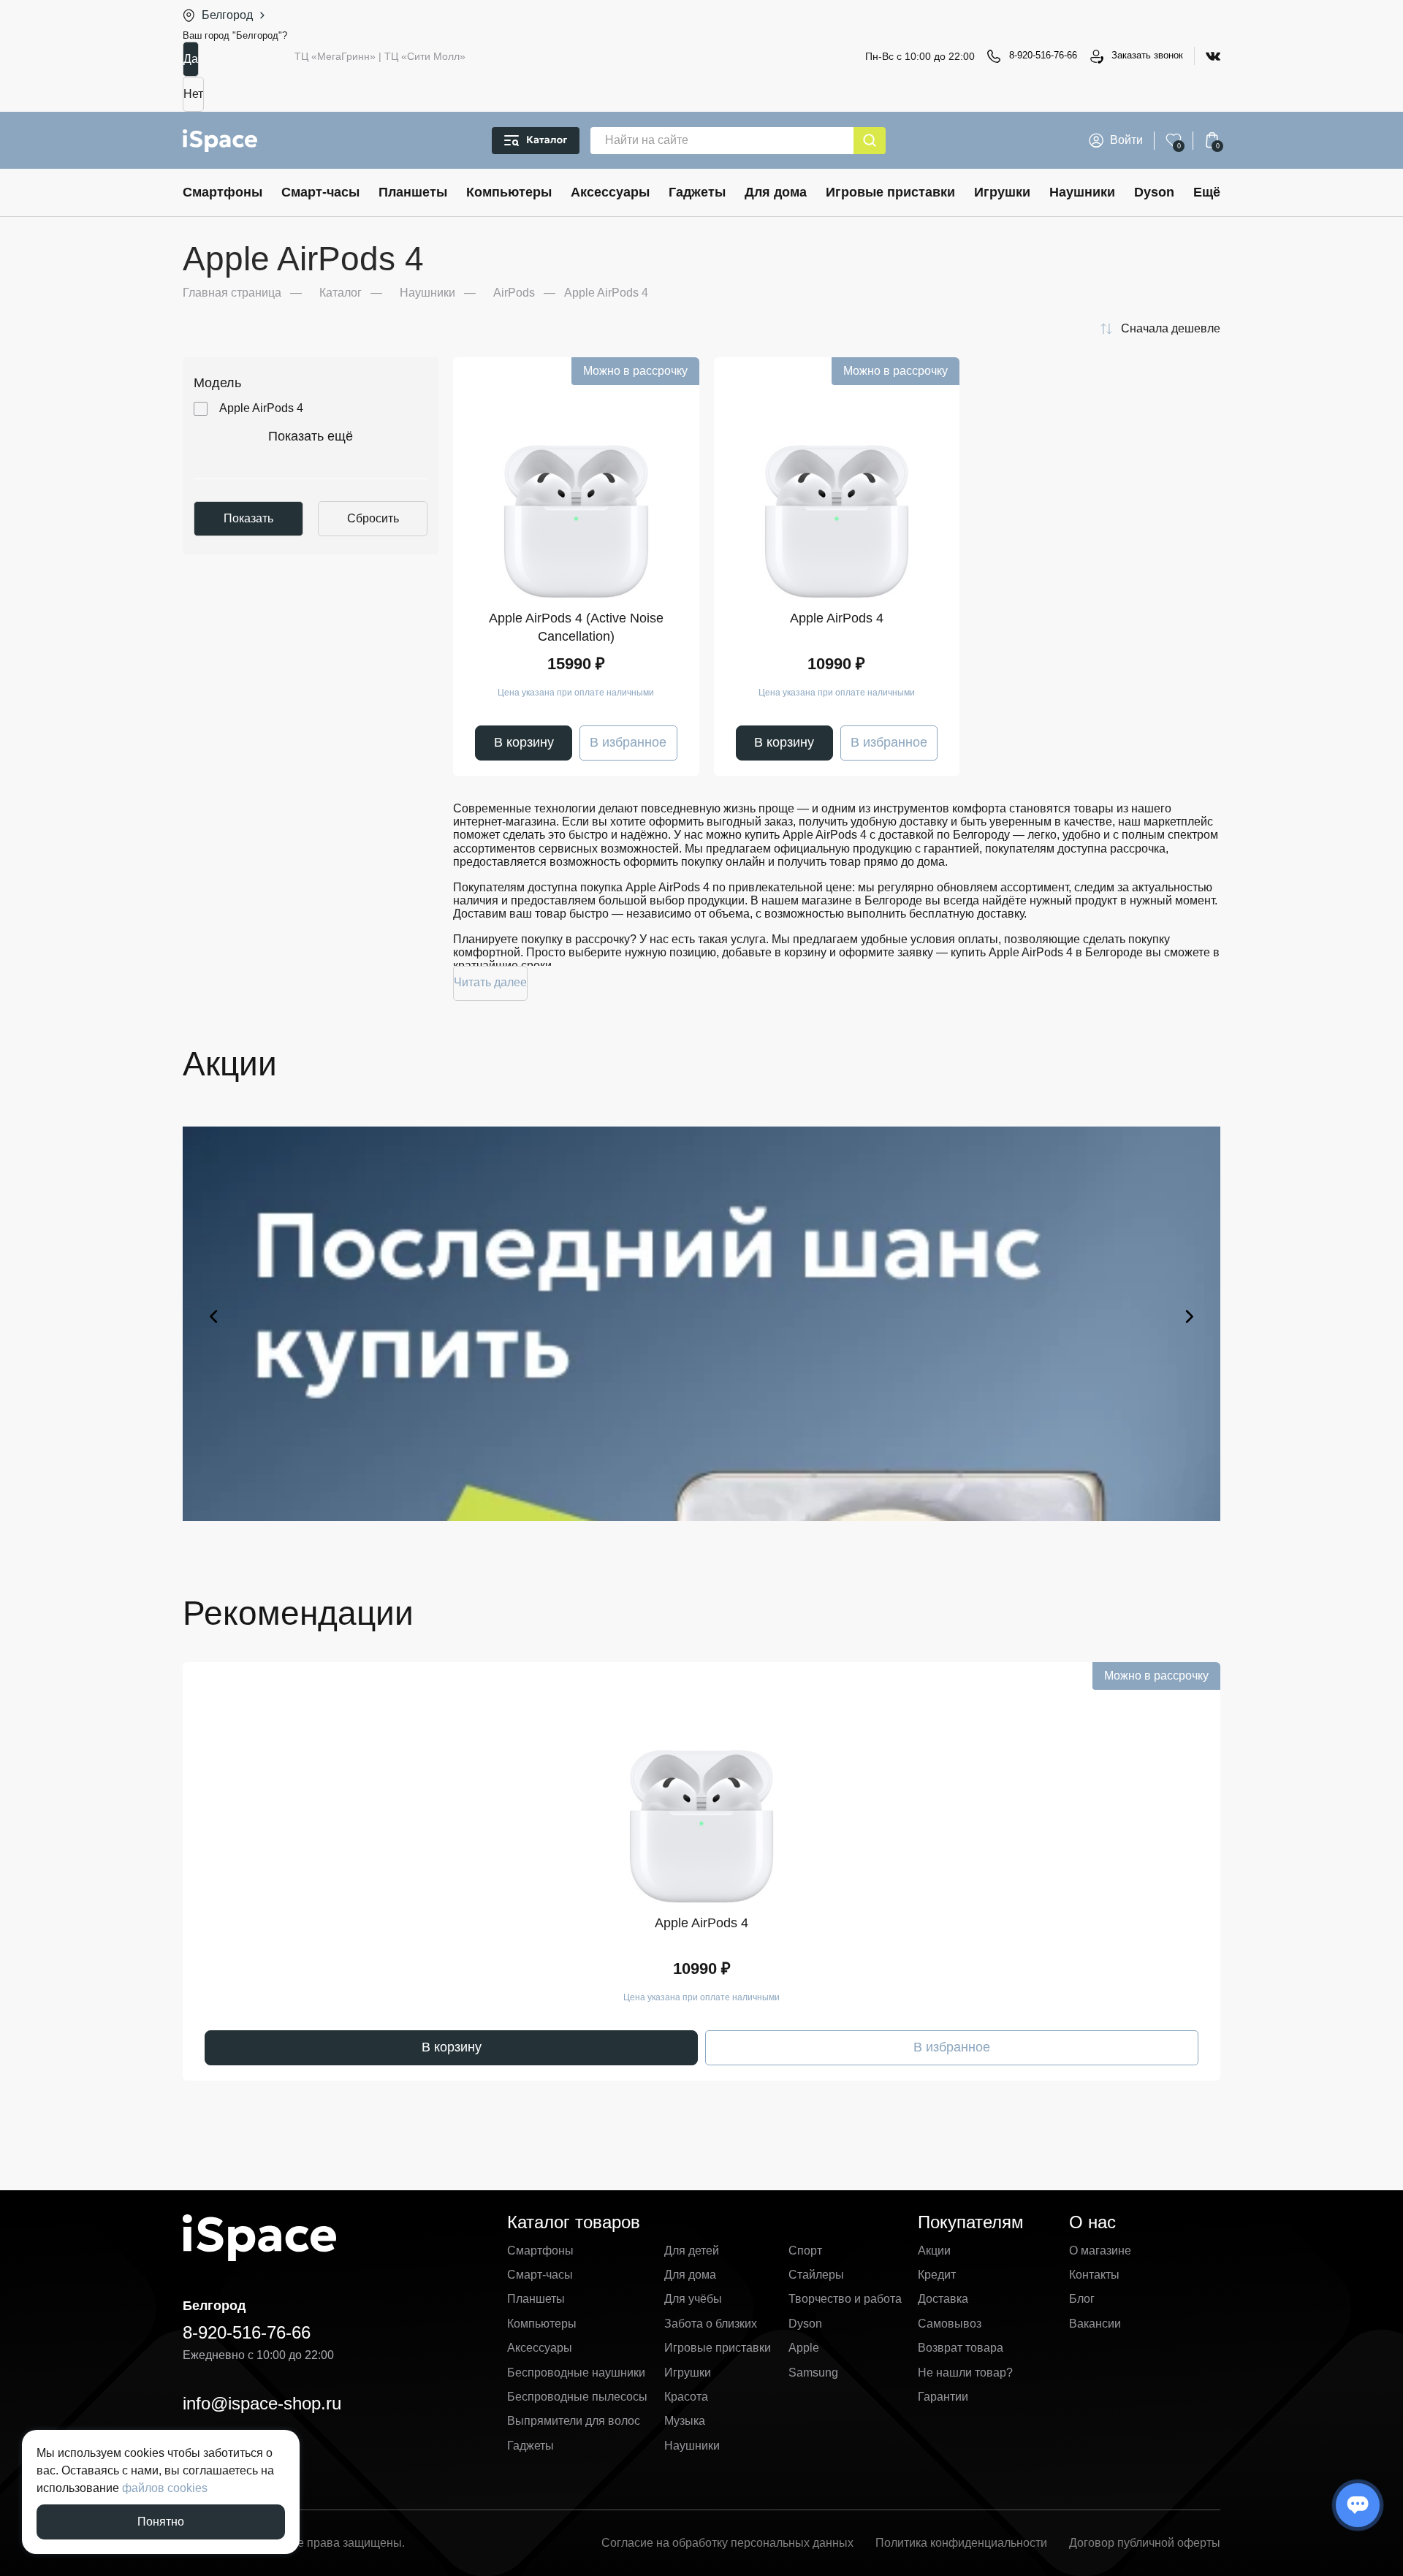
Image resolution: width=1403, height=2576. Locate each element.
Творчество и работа (845, 2299)
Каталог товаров (574, 2222)
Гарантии (943, 2397)
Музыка (685, 2421)
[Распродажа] (701, 1316)
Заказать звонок (1147, 55)
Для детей (692, 2251)
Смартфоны (223, 192)
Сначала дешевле (1171, 328)
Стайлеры (816, 2275)
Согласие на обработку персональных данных (727, 2543)
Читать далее (490, 982)
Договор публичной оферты (1145, 2543)
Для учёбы (693, 2299)
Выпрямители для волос (574, 2421)
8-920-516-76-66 (1043, 55)
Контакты (1094, 2275)
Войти (1126, 140)
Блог (1082, 2299)
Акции (934, 2251)
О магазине (1100, 2251)
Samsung (813, 2373)
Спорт (805, 2251)
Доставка (943, 2299)
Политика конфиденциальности (961, 2543)
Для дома (776, 192)
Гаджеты (697, 192)
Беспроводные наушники (576, 2373)
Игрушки (1002, 192)
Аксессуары (610, 192)
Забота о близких (711, 2324)
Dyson (1154, 192)
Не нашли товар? (965, 2373)
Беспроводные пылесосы (577, 2397)
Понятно (161, 2522)
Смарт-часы (320, 192)
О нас (1092, 2222)
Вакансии (1095, 2324)
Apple (804, 2348)
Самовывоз (950, 2324)
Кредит (937, 2275)
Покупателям (971, 2222)
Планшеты (413, 192)
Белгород (227, 15)
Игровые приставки (890, 192)
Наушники (1082, 192)
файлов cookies (165, 2488)
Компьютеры (509, 192)
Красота (686, 2397)
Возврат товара (961, 2348)
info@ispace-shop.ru (262, 2403)
